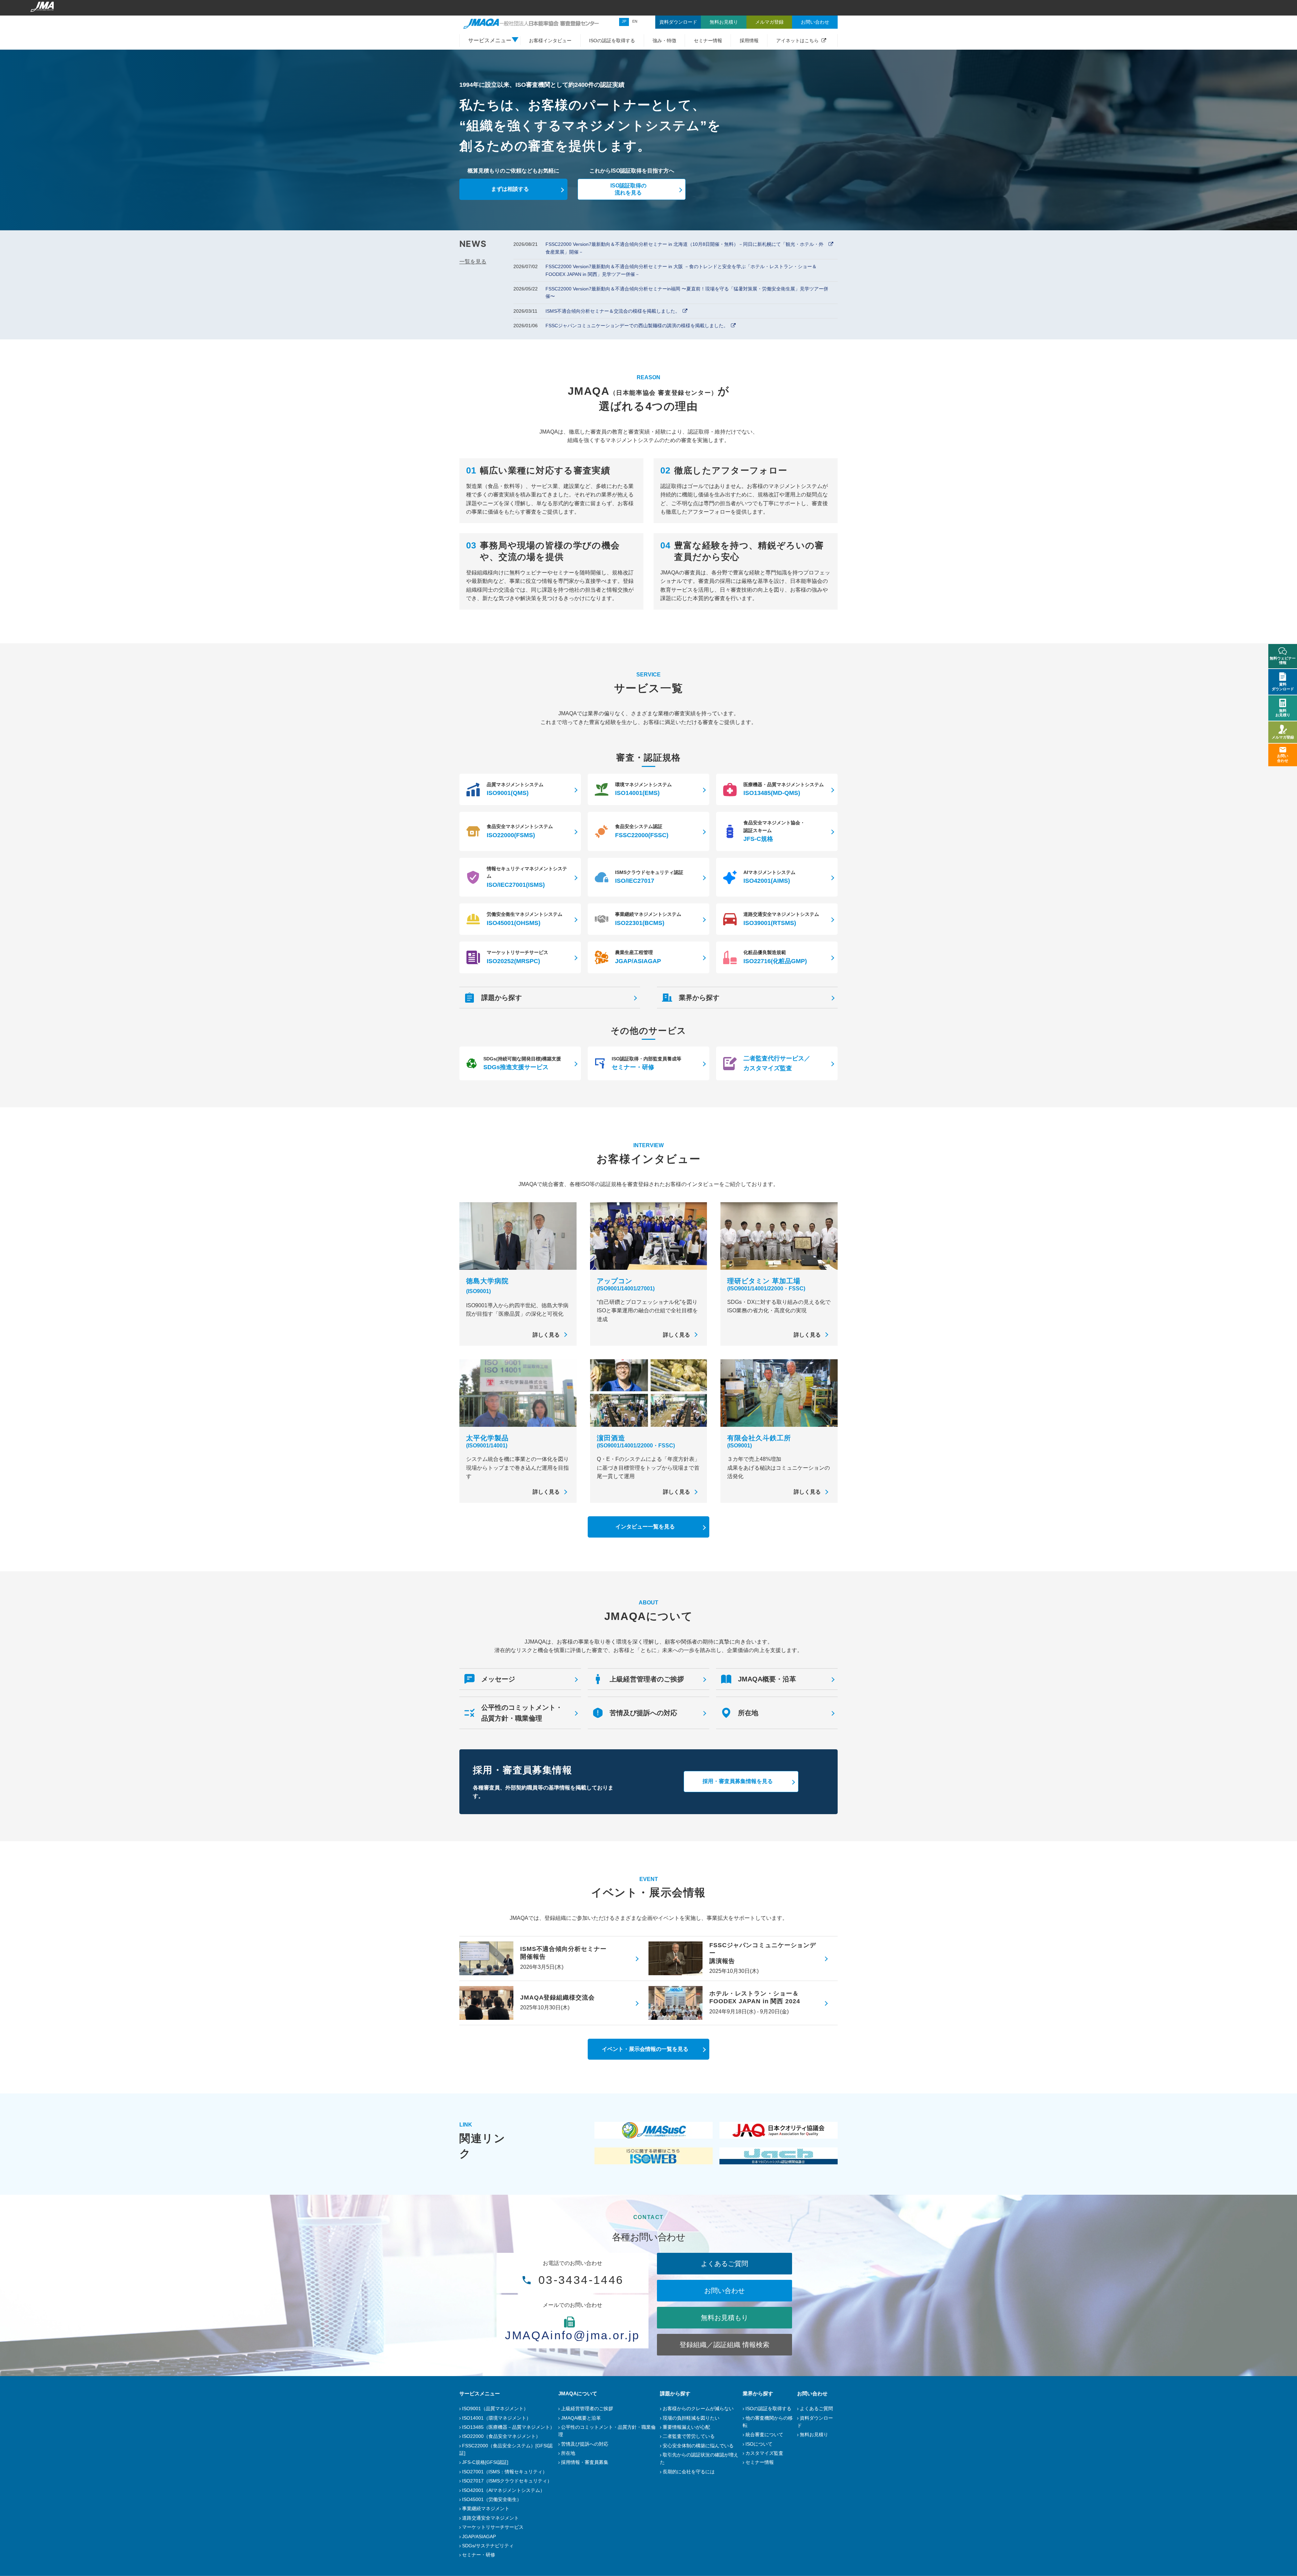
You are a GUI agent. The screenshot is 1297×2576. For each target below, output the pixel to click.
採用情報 (749, 41)
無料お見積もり (724, 2318)
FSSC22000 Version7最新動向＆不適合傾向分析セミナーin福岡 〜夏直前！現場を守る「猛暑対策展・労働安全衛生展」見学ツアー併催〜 (687, 292)
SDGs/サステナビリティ (488, 2546)
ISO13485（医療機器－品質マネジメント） (508, 2427)
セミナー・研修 (479, 2555)
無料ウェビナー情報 (1283, 660)
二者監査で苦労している (689, 2436)
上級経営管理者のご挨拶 (587, 2408)
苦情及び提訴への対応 (585, 2444)
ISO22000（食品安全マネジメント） (501, 2436)
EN (635, 21)
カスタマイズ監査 (764, 2453)
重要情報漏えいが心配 (686, 2427)
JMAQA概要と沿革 (581, 2418)
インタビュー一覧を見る (645, 1527)
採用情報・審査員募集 (585, 2462)
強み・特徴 (664, 41)
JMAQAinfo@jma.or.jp (573, 2335)
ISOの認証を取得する (612, 41)
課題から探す (675, 2393)
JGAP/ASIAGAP (479, 2536)
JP (624, 21)
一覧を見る (473, 262)
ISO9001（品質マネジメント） (495, 2408)
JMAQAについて (578, 2393)
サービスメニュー (480, 2393)
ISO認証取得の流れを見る (628, 189)
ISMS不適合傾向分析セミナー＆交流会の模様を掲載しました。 (613, 311)
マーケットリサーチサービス (493, 2527)
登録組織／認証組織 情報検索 (724, 2345)
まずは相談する (510, 189)
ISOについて (759, 2444)
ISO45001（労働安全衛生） (492, 2499)
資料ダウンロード (1283, 686)
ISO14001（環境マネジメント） (497, 2418)
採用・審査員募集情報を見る (738, 1781)
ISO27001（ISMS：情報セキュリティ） (505, 2472)
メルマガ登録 (1283, 737)
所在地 (568, 2453)
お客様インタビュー (550, 41)
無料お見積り (814, 2435)
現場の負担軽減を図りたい (691, 2418)
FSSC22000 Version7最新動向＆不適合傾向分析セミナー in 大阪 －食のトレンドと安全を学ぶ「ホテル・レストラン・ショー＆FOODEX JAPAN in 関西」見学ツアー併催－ (681, 270)
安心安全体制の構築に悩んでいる (698, 2446)
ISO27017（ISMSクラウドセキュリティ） (507, 2481)
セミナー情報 (708, 41)
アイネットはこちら (797, 41)
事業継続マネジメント (486, 2508)
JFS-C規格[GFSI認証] (485, 2462)
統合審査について (764, 2435)
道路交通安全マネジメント (490, 2518)
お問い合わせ (724, 2291)
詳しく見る (546, 1335)
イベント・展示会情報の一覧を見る (645, 2049)
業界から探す (758, 2393)
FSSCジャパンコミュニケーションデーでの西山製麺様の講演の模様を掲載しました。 (637, 326)
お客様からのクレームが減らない (698, 2408)
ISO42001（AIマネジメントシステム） (503, 2490)
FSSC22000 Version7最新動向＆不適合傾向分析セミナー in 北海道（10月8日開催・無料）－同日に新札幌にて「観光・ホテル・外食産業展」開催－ (684, 248)
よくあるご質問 (724, 2264)
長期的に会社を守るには (689, 2472)
